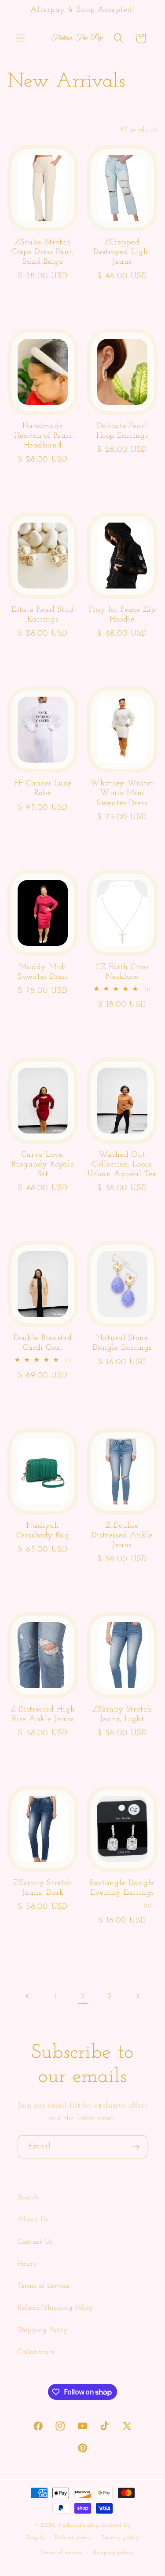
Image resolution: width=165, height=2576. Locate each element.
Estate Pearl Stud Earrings (43, 615)
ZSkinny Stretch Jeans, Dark (43, 1888)
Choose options (43, 302)
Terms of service (62, 2553)
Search (28, 2198)
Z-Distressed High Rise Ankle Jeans (43, 1715)
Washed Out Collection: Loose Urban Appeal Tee (122, 1165)
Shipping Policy (43, 2330)
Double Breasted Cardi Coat (43, 1343)
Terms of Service (44, 2286)
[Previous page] (28, 1996)
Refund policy (73, 2538)
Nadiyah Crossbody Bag (43, 1531)
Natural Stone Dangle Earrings (122, 1343)
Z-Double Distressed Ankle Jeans (122, 1536)
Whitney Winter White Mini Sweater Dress (122, 793)
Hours (27, 2264)
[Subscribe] (136, 2147)
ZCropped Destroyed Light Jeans (122, 252)
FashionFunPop (79, 2525)
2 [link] (83, 1996)
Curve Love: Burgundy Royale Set (43, 1165)
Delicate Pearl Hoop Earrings (122, 431)
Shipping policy (113, 2553)
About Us (33, 2220)
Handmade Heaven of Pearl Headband (43, 436)
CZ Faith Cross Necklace (122, 972)
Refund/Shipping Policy (56, 2308)
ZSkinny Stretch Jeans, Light (122, 1715)
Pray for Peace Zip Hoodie (122, 615)
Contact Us (35, 2242)
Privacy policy (121, 2538)
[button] (20, 38)
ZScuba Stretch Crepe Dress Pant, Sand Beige (43, 252)
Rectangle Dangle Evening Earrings (122, 1888)
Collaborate (36, 2352)
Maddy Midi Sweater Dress (43, 972)
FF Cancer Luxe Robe (43, 788)
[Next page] (137, 1996)
